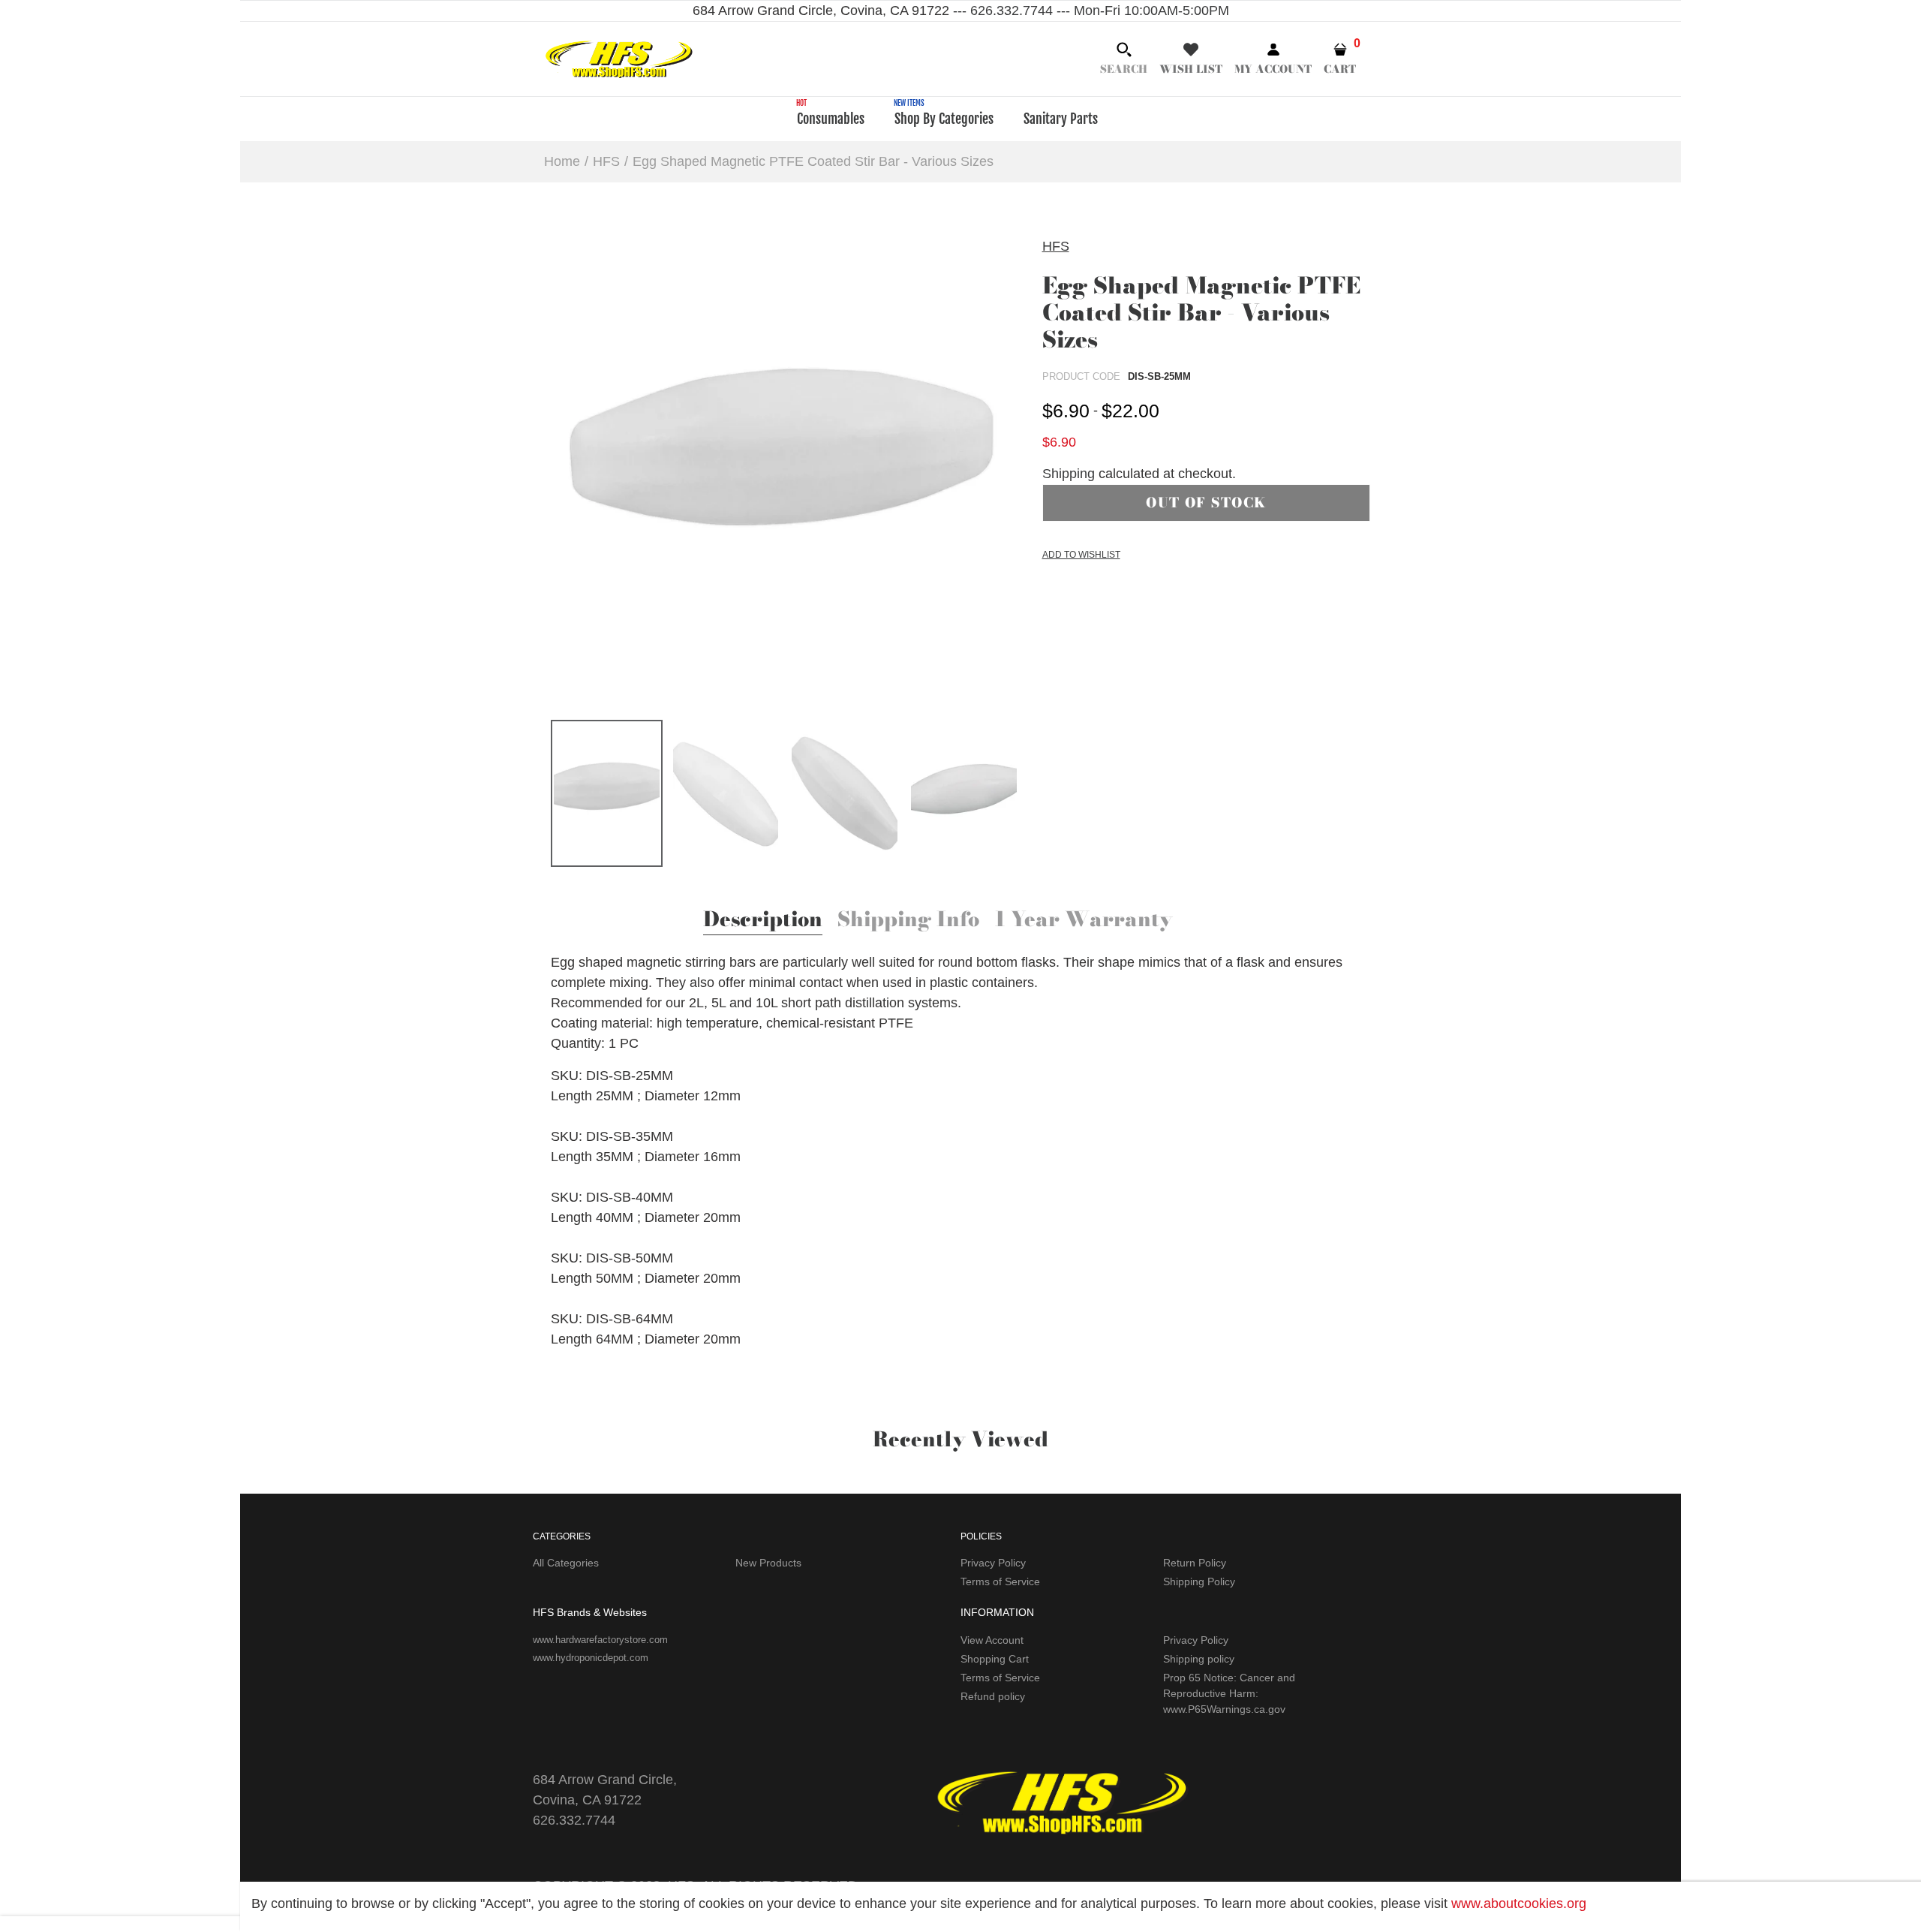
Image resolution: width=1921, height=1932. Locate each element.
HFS (1056, 246)
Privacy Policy (993, 1563)
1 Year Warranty (1084, 921)
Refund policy (993, 1696)
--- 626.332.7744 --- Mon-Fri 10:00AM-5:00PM (1089, 11)
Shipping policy (1199, 1659)
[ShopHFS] (619, 58)
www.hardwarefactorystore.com (600, 1640)
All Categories (566, 1563)
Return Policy (1195, 1563)
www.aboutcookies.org (1519, 1903)
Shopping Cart (995, 1659)
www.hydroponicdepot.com (591, 1658)
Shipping (1069, 474)
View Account (992, 1640)
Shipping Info (908, 921)
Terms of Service (1000, 1581)
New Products (768, 1563)
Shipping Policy (1199, 1581)
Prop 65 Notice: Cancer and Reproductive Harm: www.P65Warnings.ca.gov (1229, 1693)
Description (763, 921)
